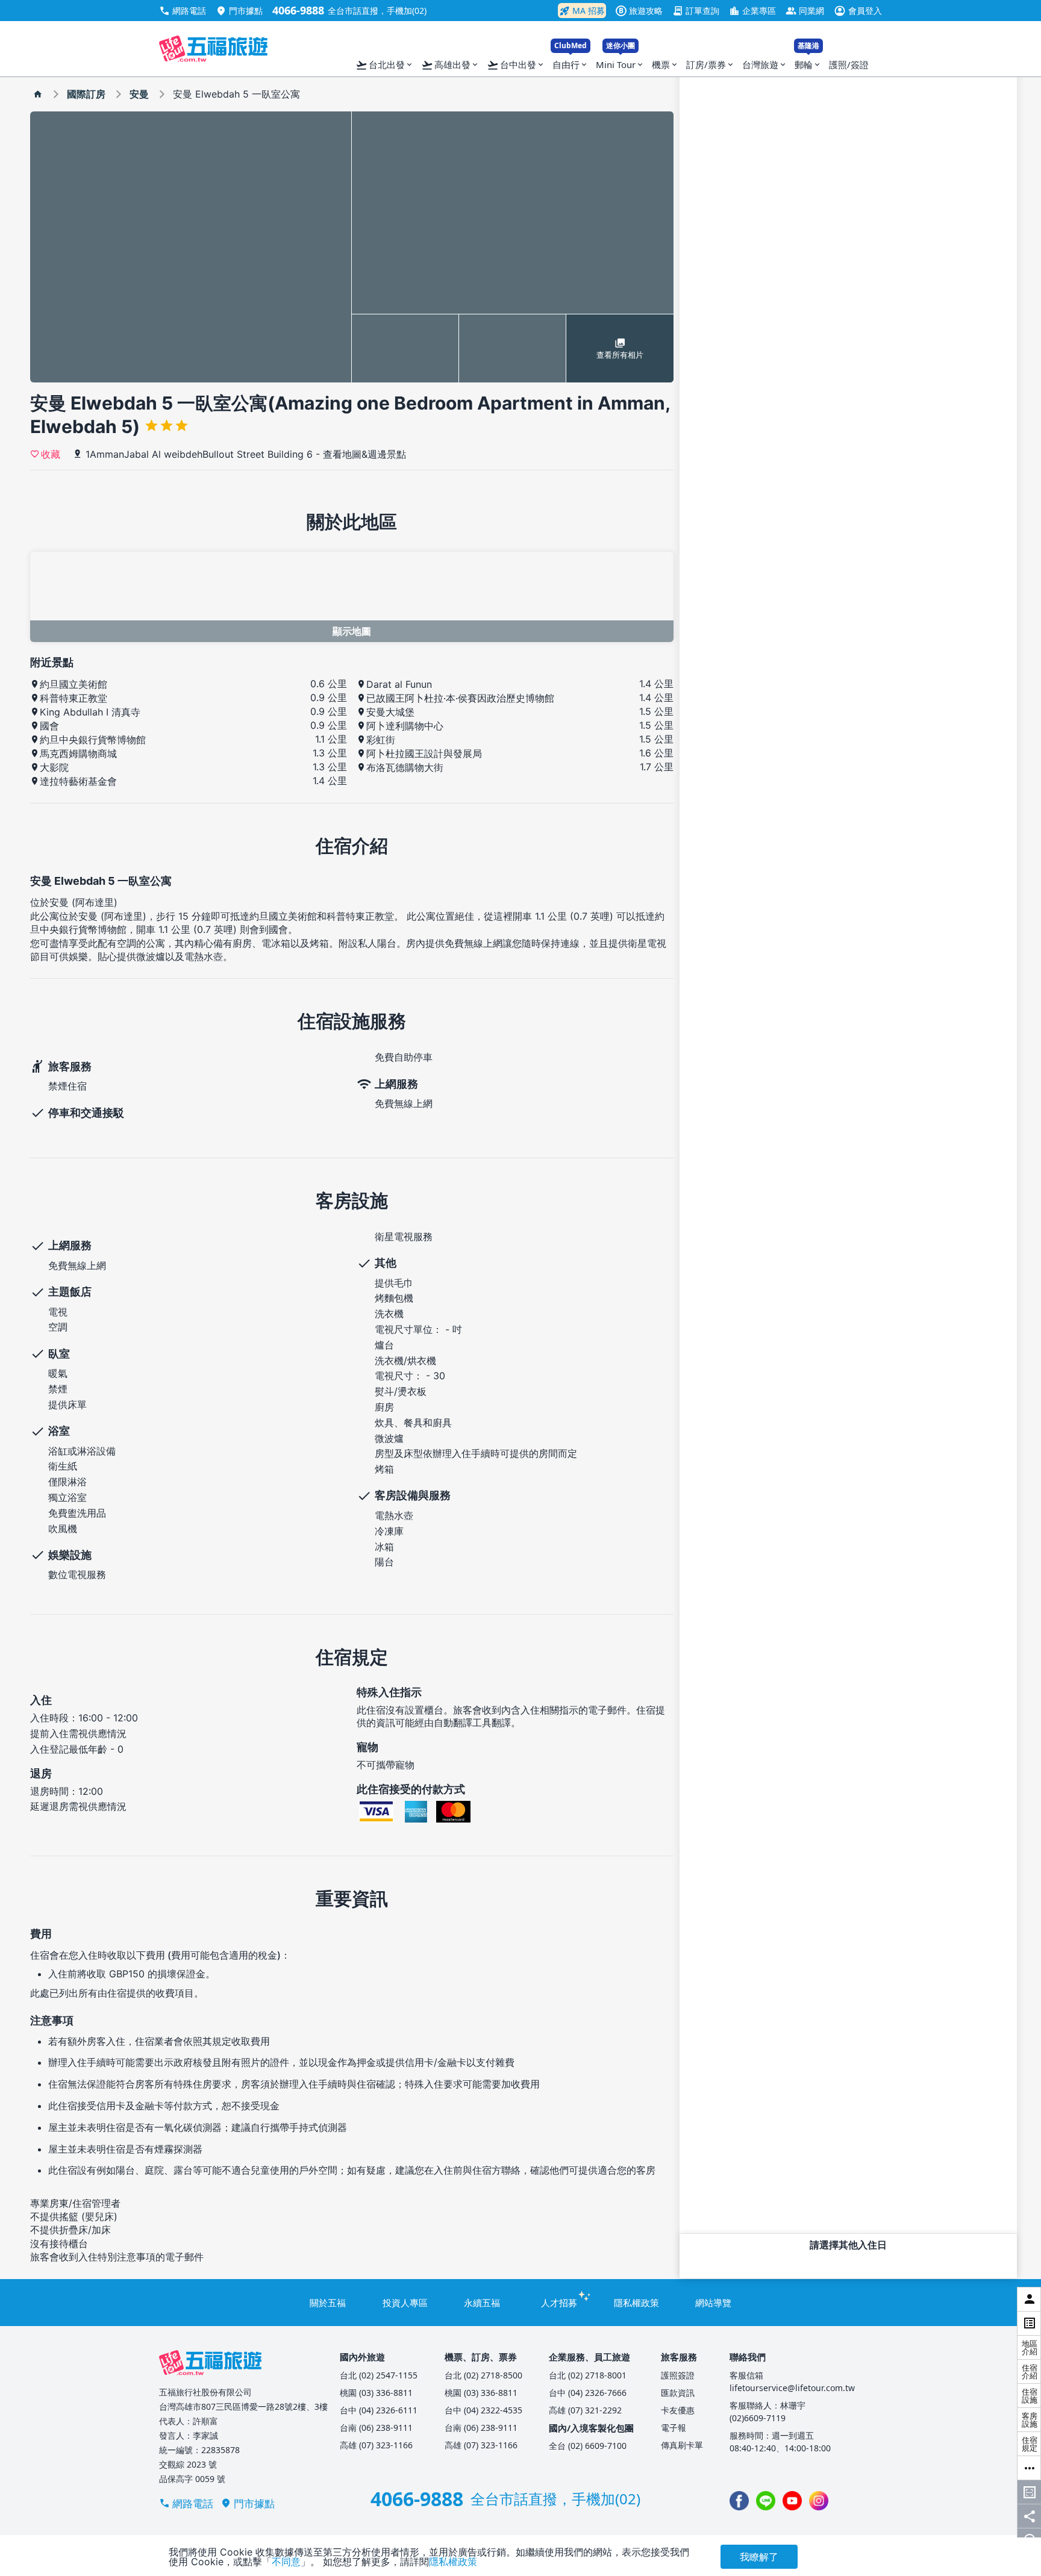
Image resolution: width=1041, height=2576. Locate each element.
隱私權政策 (636, 2303)
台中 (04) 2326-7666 (588, 2393)
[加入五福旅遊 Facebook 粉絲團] (739, 2501)
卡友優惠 (678, 2410)
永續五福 (482, 2303)
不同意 (286, 2562)
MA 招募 (582, 11)
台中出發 (516, 65)
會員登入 (858, 11)
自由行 (571, 62)
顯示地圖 (352, 631)
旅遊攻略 (641, 11)
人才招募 (559, 2303)
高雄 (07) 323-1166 (376, 2445)
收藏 (51, 454)
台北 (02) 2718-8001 (588, 2375)
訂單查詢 (696, 11)
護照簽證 (678, 2375)
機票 (665, 64)
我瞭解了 (759, 2557)
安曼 (139, 94)
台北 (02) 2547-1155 (379, 2375)
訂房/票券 (711, 64)
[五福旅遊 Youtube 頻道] (792, 2501)
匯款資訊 (678, 2393)
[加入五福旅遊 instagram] (819, 2501)
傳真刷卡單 (682, 2445)
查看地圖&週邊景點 (364, 454)
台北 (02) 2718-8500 (483, 2375)
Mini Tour (620, 62)
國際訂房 (86, 94)
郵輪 (808, 62)
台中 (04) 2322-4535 (483, 2410)
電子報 (674, 2428)
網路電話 (183, 11)
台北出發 (385, 65)
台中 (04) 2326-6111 (379, 2410)
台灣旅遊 (765, 64)
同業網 (805, 11)
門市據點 (239, 11)
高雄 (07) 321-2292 (585, 2410)
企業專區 (752, 11)
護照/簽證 (849, 64)
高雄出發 (450, 65)
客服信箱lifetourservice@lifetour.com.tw (792, 2381)
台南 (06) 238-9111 (376, 2428)
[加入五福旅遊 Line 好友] (766, 2501)
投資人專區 (405, 2303)
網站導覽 (713, 2303)
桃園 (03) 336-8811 (376, 2393)
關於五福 (328, 2303)
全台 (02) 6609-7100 (588, 2446)
